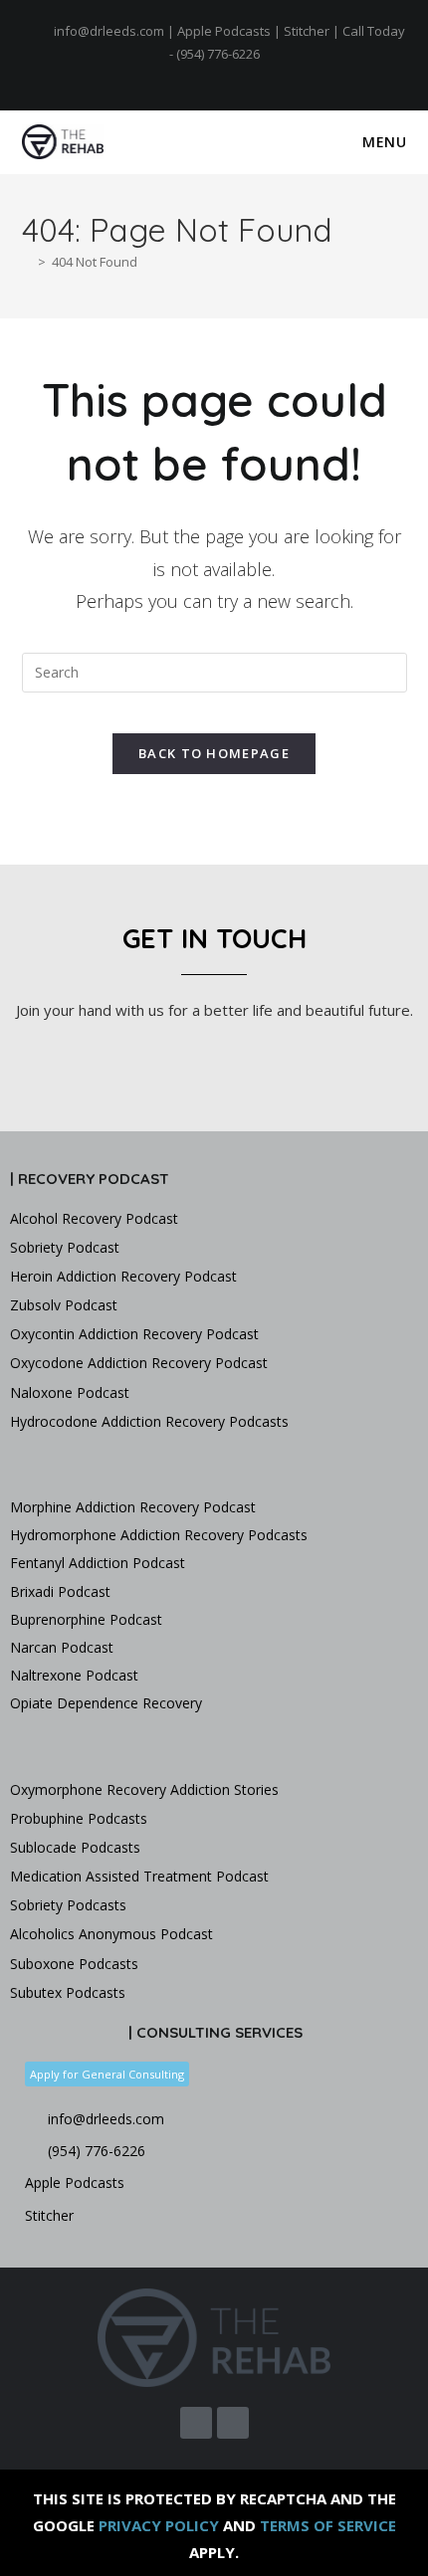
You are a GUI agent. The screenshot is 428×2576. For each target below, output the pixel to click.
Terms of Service (328, 2525)
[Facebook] (206, 76)
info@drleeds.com (109, 31)
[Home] (27, 262)
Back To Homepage (214, 753)
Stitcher (307, 31)
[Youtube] (225, 76)
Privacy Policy (159, 2525)
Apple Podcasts (224, 31)
